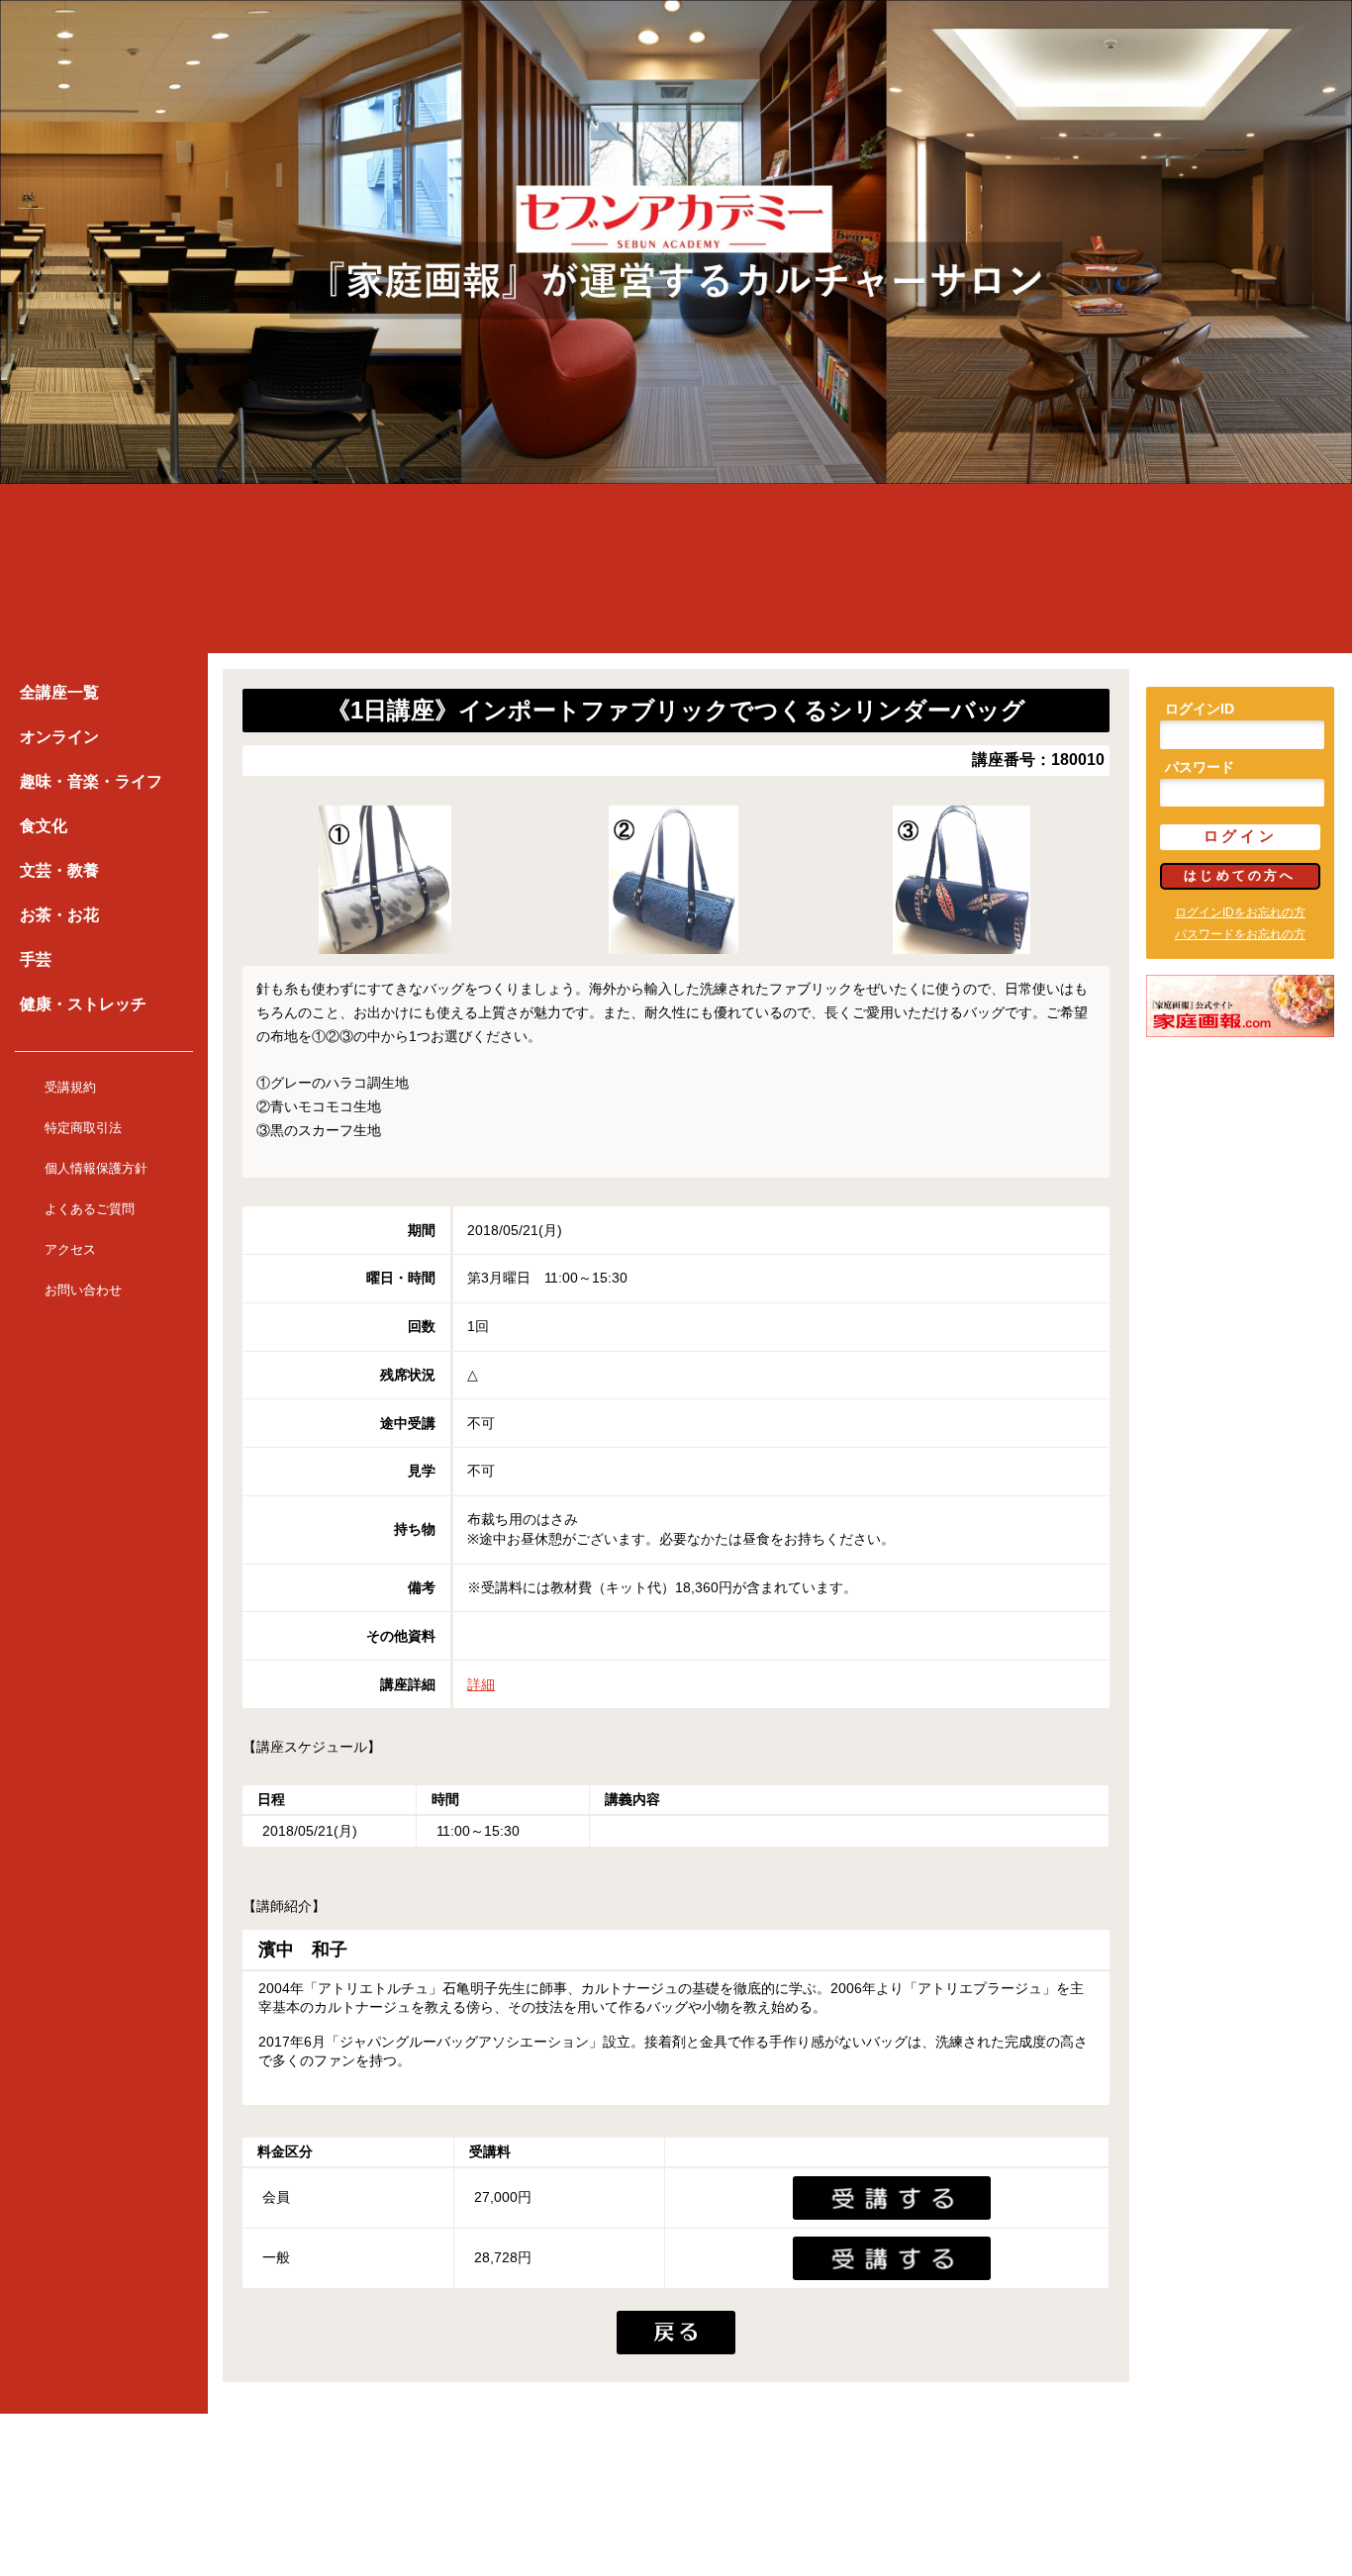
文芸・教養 (59, 870)
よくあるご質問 (90, 1209)
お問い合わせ (83, 1290)
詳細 (481, 1684)
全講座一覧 (59, 692)
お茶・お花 (59, 915)
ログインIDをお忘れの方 (1240, 912)
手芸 (36, 959)
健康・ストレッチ (83, 1004)
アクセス (70, 1249)
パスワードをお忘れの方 (1240, 934)
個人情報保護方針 (96, 1168)
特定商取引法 (83, 1128)
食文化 (44, 826)
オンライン (59, 737)
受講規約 (70, 1087)
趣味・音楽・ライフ (91, 781)
